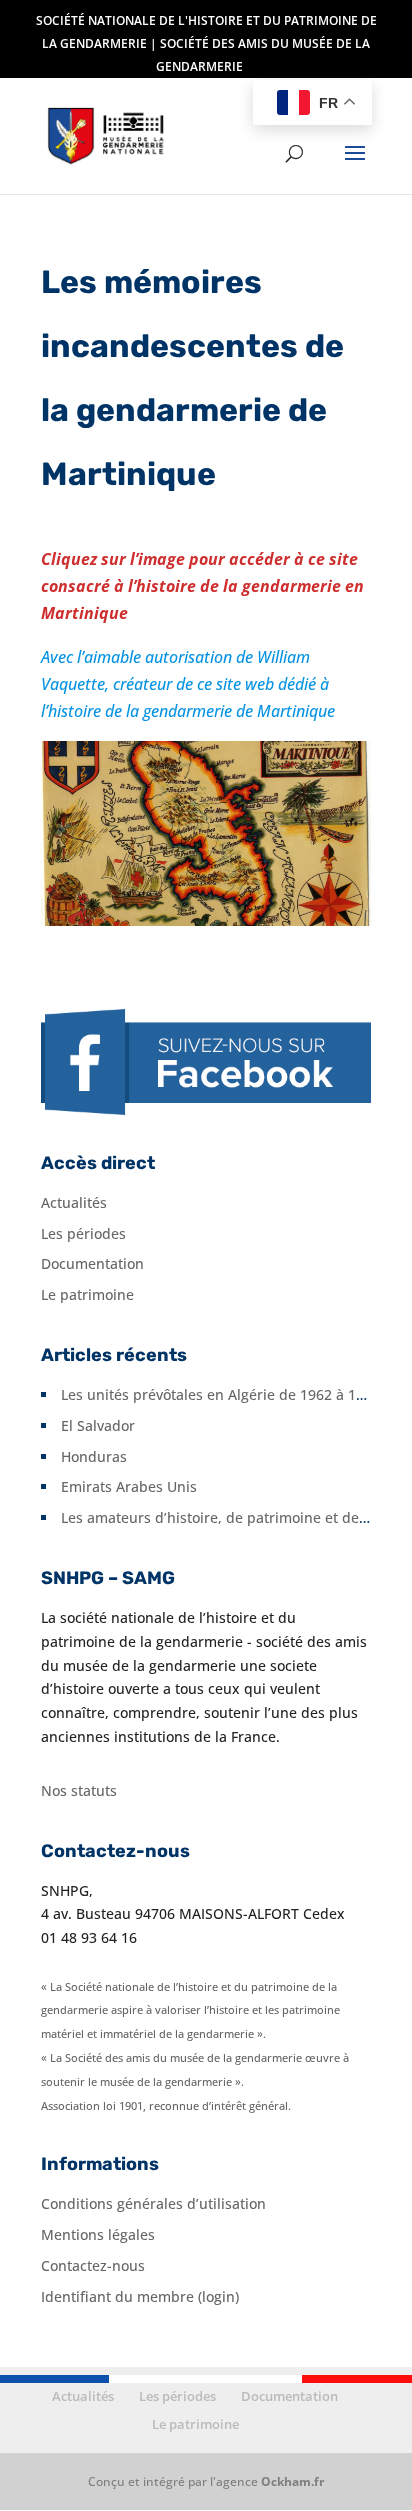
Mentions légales (98, 2234)
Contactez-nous (93, 2265)
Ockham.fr (292, 2481)
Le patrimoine (87, 1294)
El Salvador (98, 1425)
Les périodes (83, 1233)
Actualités (74, 1202)
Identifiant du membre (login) (140, 2296)
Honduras (94, 1456)
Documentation (92, 1263)
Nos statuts (79, 1790)
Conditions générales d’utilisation (153, 2203)
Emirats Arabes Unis (129, 1486)
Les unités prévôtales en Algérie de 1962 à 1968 (220, 1394)
